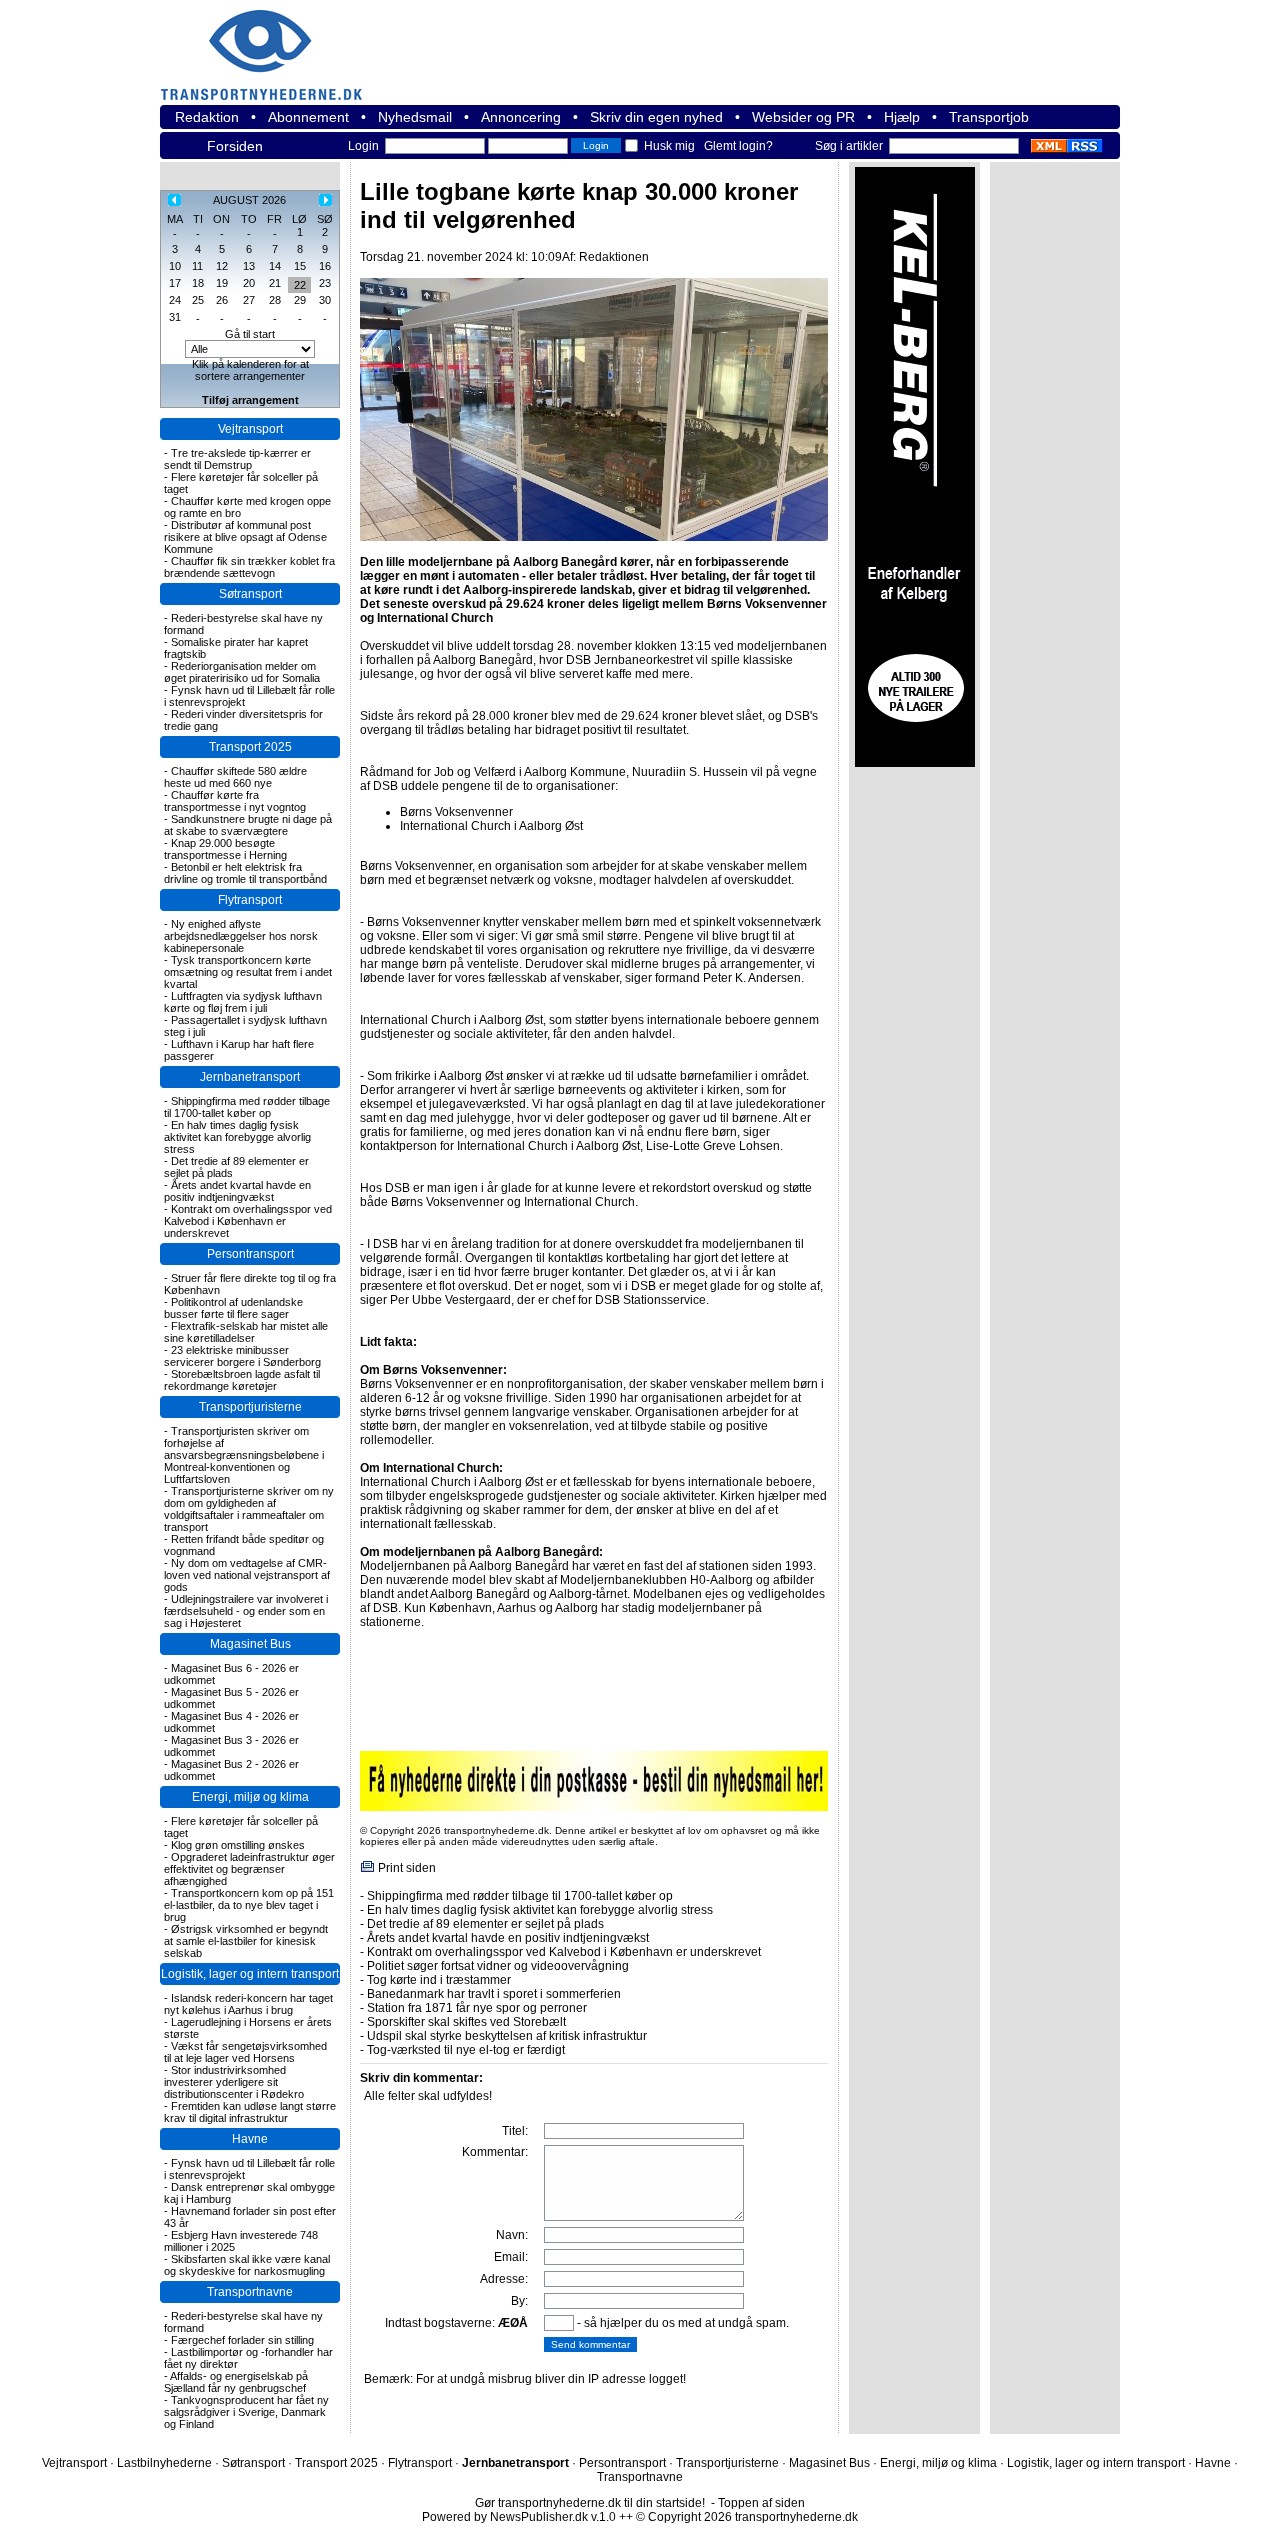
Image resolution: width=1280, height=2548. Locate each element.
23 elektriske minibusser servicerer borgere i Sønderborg (242, 1356)
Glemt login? (738, 146)
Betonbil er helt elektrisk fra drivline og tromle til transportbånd (245, 873)
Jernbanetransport (250, 1077)
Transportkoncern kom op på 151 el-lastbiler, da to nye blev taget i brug (249, 1905)
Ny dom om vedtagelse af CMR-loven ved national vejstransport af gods (247, 1575)
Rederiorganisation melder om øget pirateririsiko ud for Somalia (242, 672)
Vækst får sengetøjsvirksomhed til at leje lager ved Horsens (245, 2052)
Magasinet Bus (250, 1644)
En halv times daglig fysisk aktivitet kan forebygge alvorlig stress (237, 1137)
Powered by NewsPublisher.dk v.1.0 (519, 2517)
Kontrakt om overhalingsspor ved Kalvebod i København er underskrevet (248, 1221)
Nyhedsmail (415, 117)
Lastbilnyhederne (164, 2463)
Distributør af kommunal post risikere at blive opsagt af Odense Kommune (245, 537)
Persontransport (250, 1254)
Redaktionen (614, 257)
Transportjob (989, 117)
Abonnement (308, 117)
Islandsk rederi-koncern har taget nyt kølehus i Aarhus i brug (248, 2004)
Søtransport (250, 594)
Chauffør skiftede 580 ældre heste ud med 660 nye (235, 777)
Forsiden (235, 146)
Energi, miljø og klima (250, 1797)
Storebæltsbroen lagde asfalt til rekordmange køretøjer (242, 1380)
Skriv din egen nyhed (656, 117)
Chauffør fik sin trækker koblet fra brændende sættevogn (249, 567)
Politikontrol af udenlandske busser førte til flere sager (233, 1308)
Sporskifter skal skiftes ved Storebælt (466, 2022)
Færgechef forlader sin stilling (242, 2340)
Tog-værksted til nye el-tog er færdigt (466, 2050)
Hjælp (902, 117)
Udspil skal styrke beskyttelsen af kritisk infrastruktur (507, 2036)
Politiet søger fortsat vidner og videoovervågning (498, 1966)
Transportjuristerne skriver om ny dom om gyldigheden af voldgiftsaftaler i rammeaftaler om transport (249, 1509)
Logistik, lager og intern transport (250, 1974)
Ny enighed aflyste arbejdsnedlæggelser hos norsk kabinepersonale (241, 936)
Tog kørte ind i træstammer (439, 1980)
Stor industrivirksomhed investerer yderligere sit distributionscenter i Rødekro (234, 2082)
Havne (250, 2139)
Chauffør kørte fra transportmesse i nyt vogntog (235, 801)
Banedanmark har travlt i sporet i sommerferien (494, 1994)
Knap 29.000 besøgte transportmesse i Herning (225, 849)
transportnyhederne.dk (270, 42)
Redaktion (207, 117)
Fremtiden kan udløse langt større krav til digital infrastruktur (250, 2112)
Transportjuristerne (250, 1407)
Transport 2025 (250, 747)
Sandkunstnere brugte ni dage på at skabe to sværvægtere (248, 825)
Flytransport (250, 900)
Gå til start (250, 334)
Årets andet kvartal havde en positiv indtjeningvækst (237, 1191)
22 (300, 285)
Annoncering (521, 117)
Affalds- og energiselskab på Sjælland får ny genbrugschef (236, 2382)
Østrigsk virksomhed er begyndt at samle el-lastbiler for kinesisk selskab (246, 1941)
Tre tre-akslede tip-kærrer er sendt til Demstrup (237, 459)
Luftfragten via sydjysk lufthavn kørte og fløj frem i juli (243, 1002)
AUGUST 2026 (249, 200)
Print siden (407, 1868)
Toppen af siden (761, 2503)
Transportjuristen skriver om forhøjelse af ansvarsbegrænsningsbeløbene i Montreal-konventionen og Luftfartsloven (244, 1455)
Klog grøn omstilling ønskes (238, 1845)
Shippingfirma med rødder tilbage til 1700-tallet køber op (247, 1107)
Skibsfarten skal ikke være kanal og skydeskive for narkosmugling (247, 2265)
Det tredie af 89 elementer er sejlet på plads (485, 1924)
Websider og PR (803, 117)
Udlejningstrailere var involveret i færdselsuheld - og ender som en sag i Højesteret (246, 1611)
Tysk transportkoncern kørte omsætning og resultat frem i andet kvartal (248, 972)
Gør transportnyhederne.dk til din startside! (590, 2503)
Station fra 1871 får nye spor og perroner (477, 2008)
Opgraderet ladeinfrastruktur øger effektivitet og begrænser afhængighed (249, 1869)
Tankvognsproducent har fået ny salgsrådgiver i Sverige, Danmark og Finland (246, 2412)
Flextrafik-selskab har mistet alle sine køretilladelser (246, 1332)
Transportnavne (250, 2292)
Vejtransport (250, 429)
